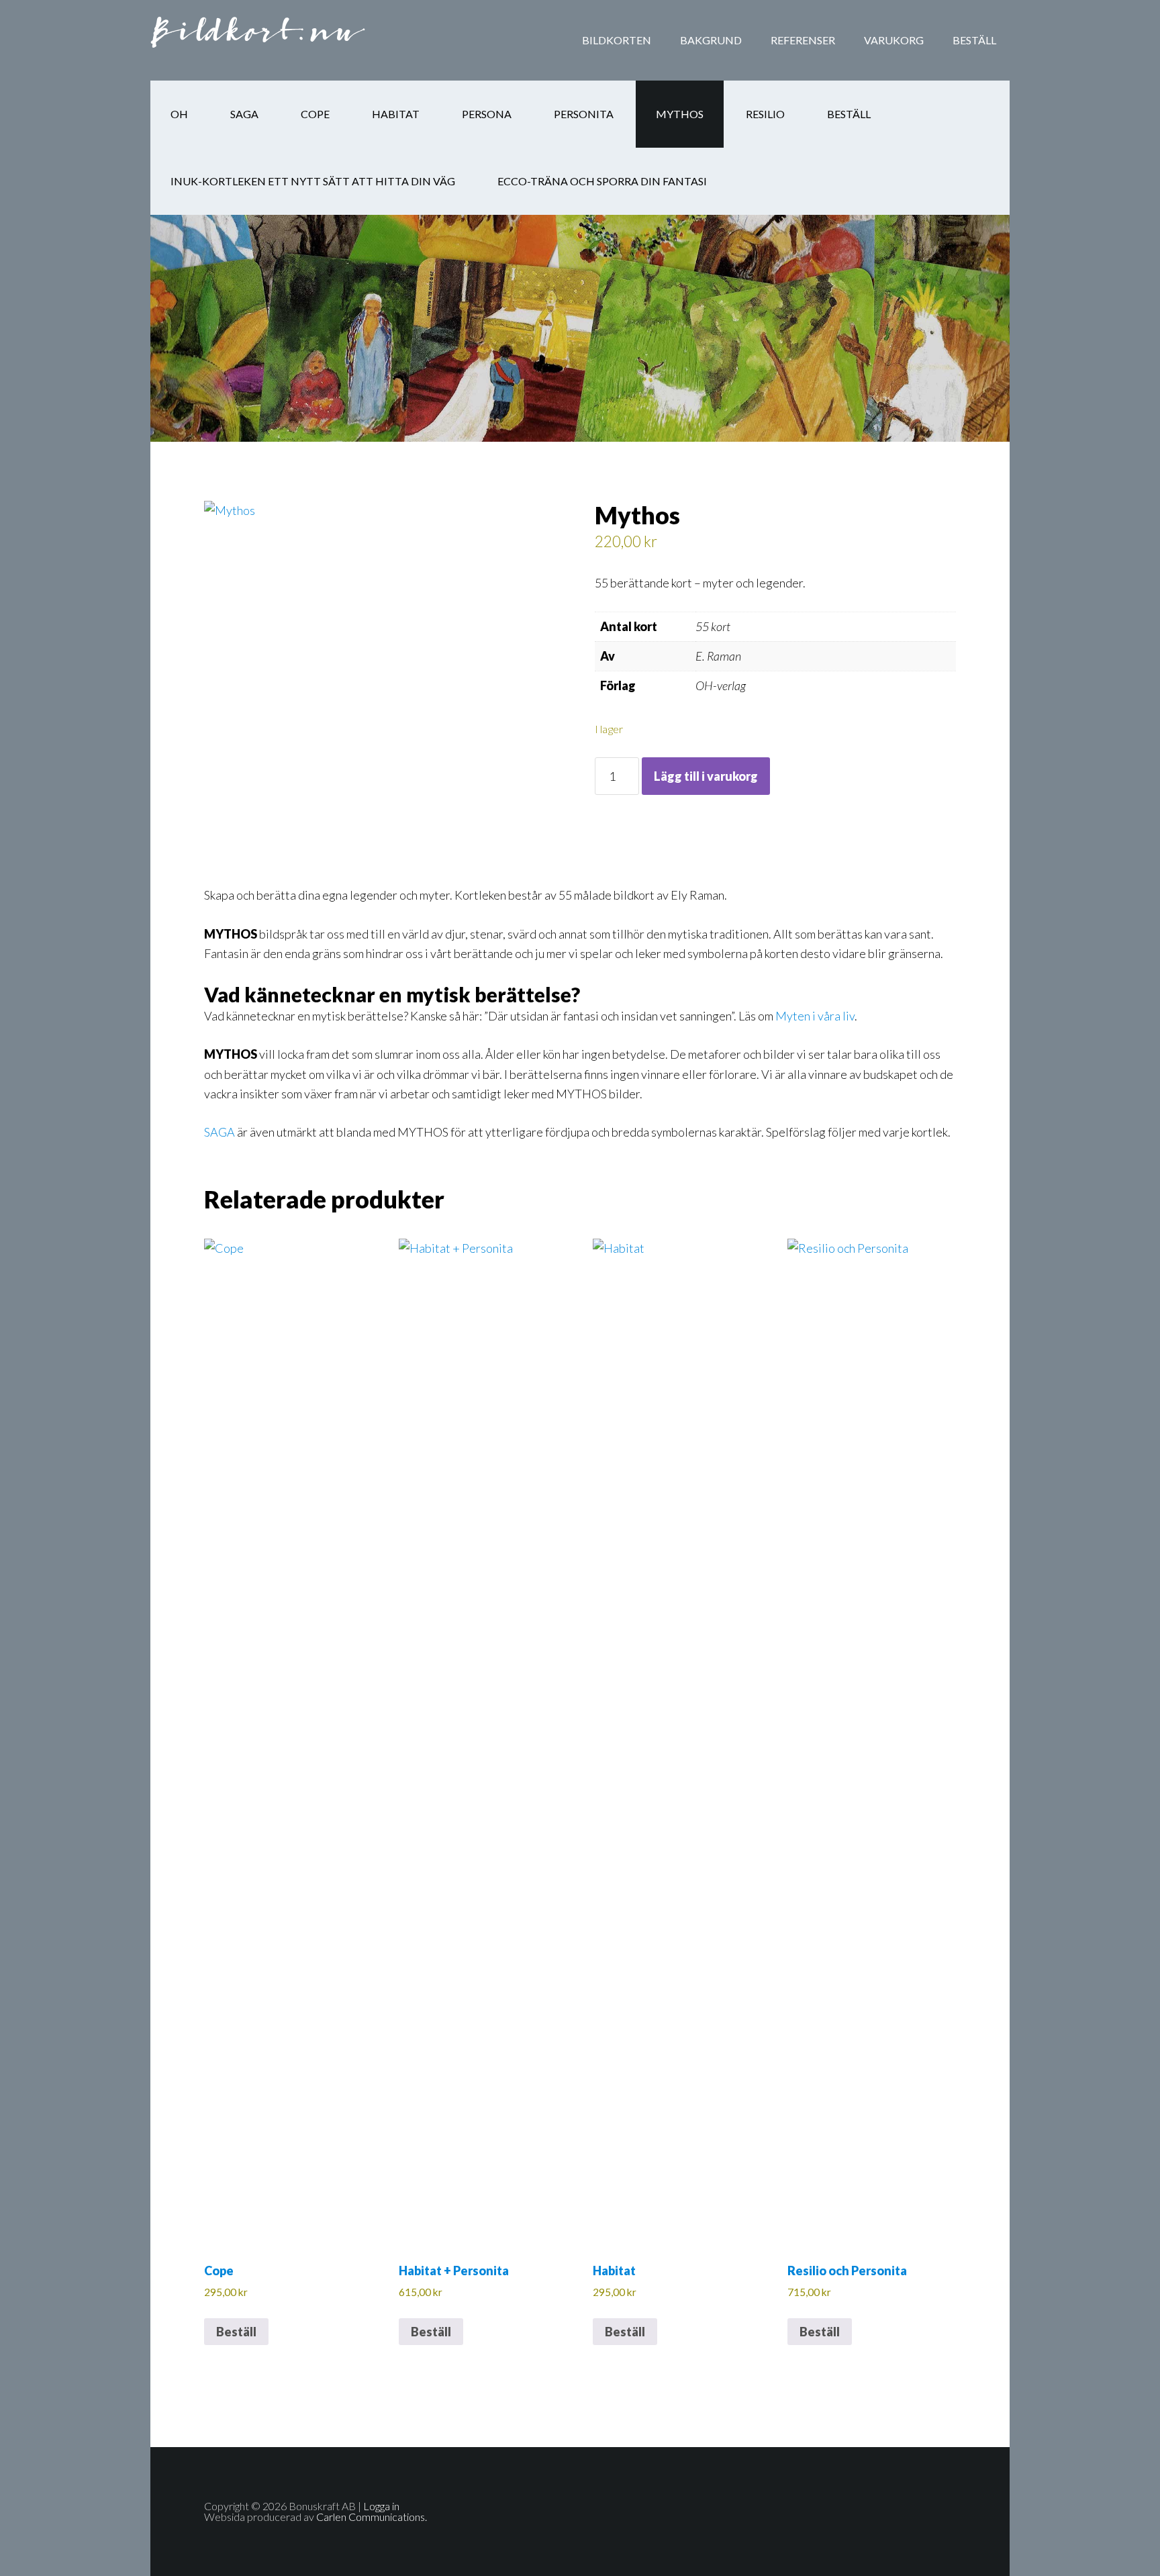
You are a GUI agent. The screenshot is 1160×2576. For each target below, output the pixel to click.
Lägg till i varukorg (706, 776)
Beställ (236, 2332)
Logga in (381, 2506)
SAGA (220, 1132)
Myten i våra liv (815, 1016)
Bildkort (258, 40)
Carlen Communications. (372, 2517)
